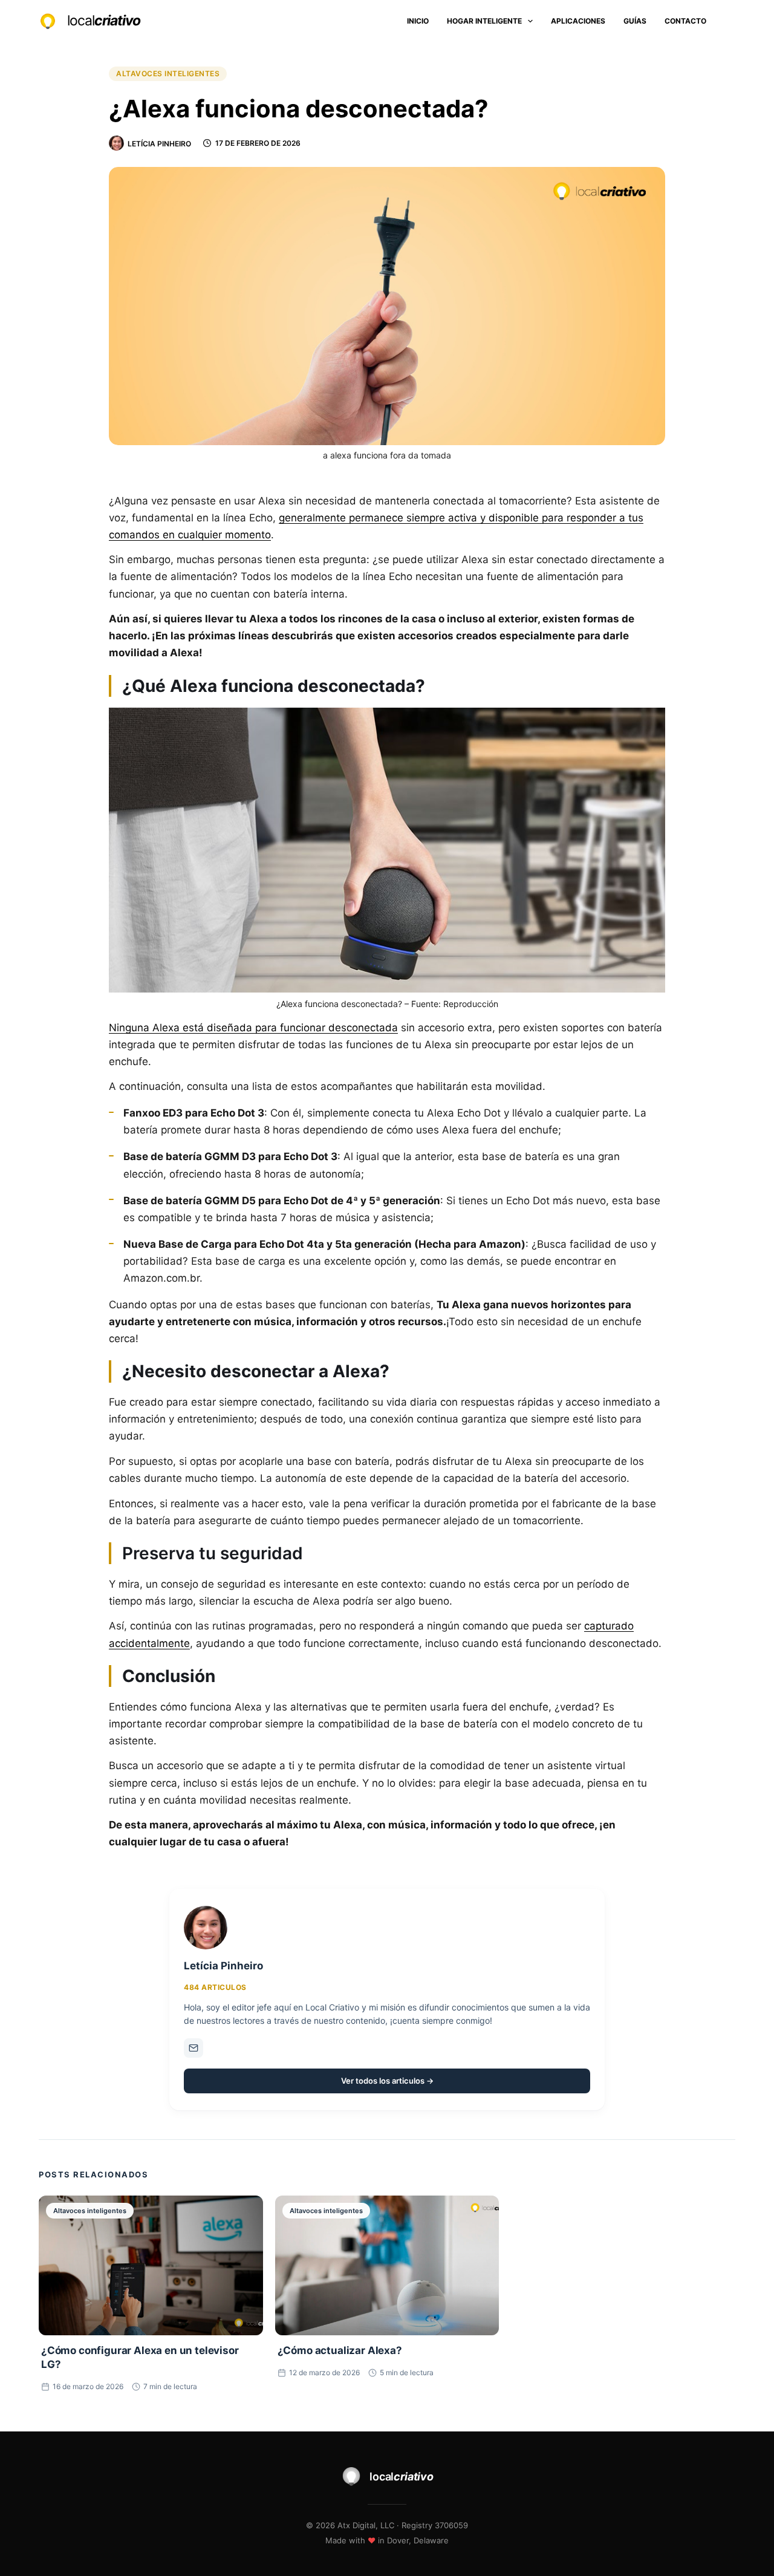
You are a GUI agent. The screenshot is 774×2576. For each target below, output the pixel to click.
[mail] (193, 2048)
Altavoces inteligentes (168, 73)
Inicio (418, 21)
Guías (635, 21)
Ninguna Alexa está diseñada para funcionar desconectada (253, 1028)
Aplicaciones (578, 21)
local (104, 21)
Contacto (685, 21)
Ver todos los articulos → (387, 2081)
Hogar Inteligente (484, 21)
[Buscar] (731, 21)
